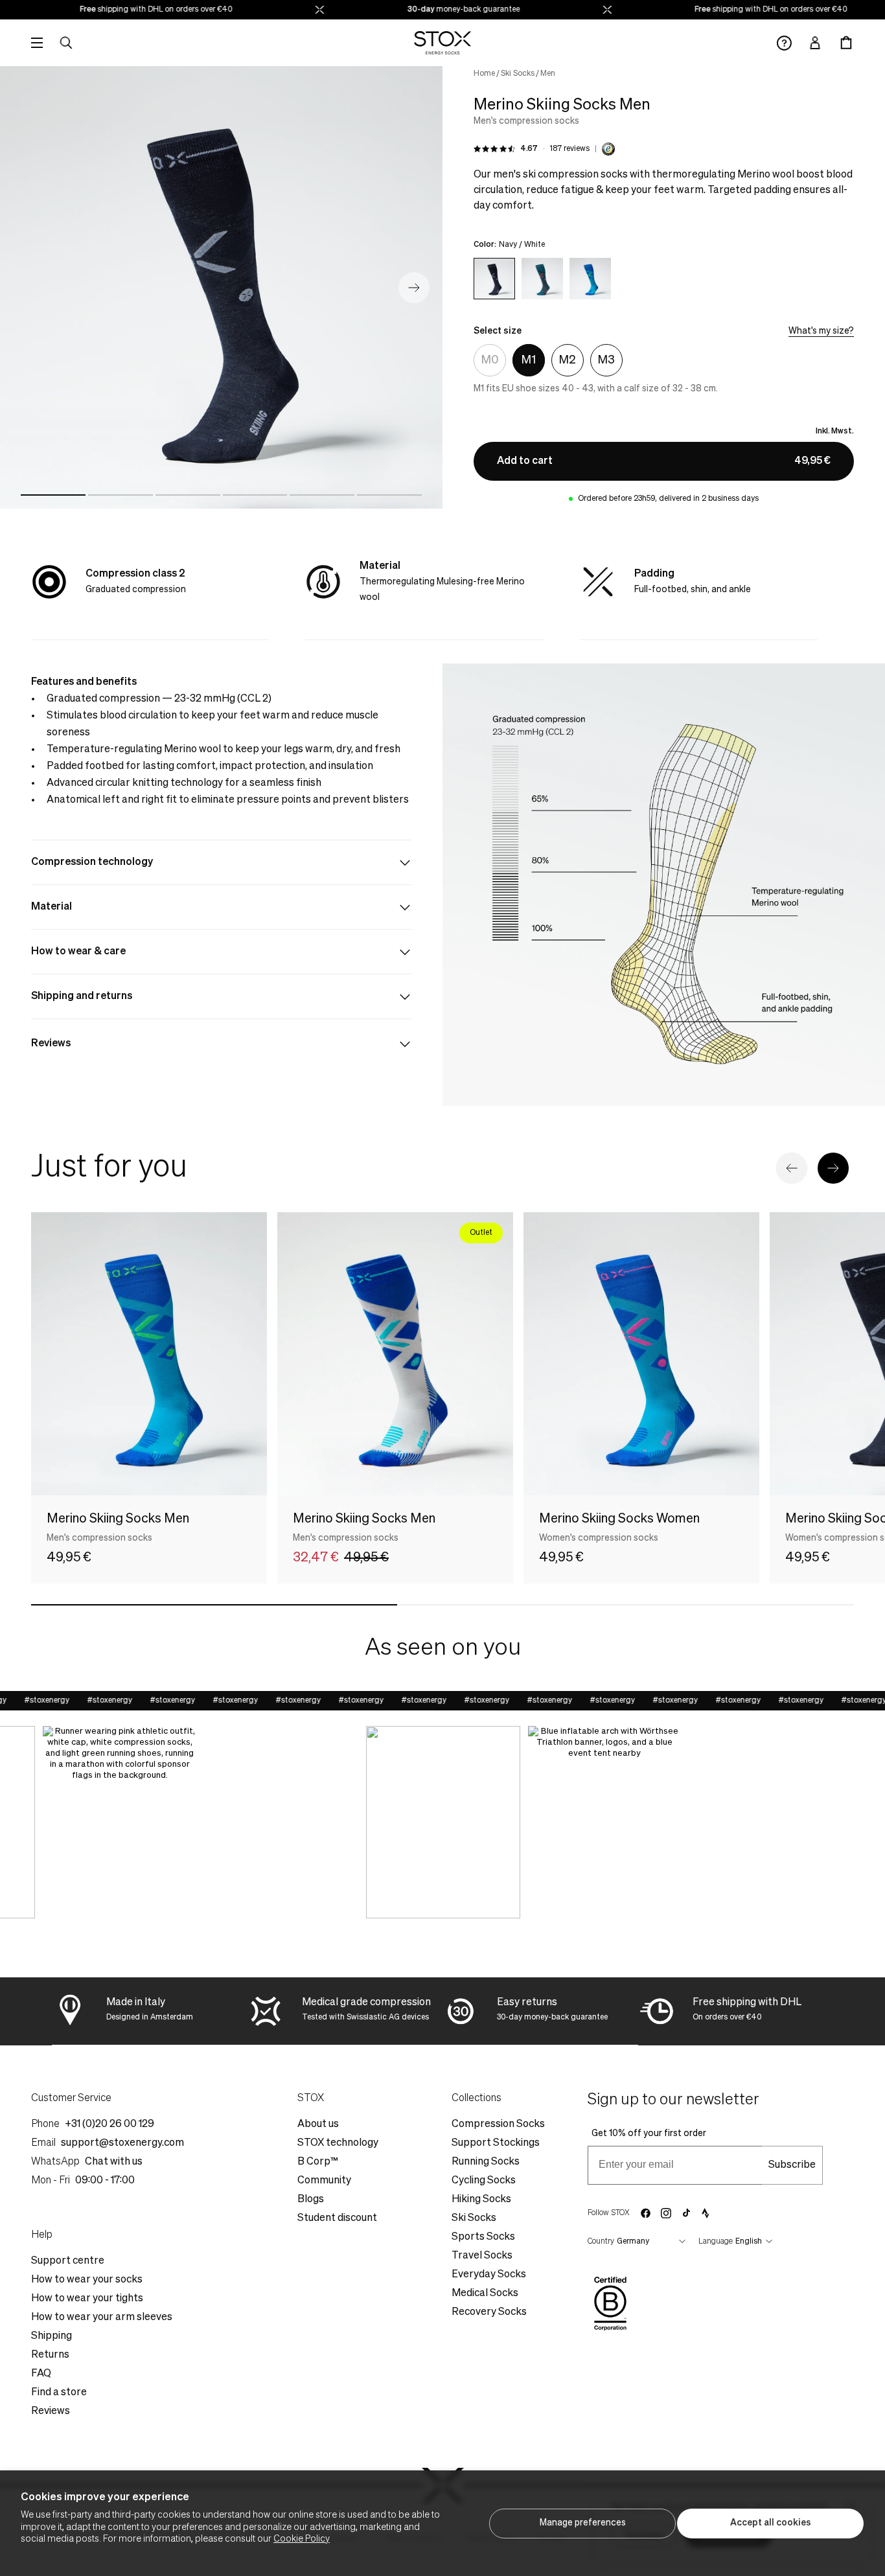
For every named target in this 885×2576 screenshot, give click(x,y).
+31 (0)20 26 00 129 (109, 2124)
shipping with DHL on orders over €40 (132, 10)
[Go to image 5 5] (322, 495)
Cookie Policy (302, 2539)
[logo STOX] (443, 43)
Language (716, 2242)
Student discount (337, 2218)
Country (601, 2242)
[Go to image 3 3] (188, 495)
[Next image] (414, 288)
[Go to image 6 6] (389, 495)
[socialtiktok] (686, 2213)
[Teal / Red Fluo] (542, 279)
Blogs (311, 2200)
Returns (50, 2355)
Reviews (51, 2411)
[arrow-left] (792, 1168)
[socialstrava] (706, 2213)
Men (548, 74)
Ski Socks (518, 74)
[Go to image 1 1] (53, 495)
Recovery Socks (489, 2312)
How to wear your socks (87, 2280)
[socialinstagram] (666, 2213)
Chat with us (114, 2162)
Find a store (59, 2393)
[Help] (784, 43)
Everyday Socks (489, 2275)
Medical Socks (485, 2294)
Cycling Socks (484, 2181)
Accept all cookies (771, 2523)
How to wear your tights (87, 2299)
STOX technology (338, 2143)
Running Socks (486, 2162)
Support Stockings (496, 2143)
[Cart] (846, 43)
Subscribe (792, 2165)
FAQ (41, 2374)
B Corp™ (318, 2162)
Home (484, 74)
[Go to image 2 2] (121, 495)
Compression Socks (498, 2124)
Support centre (68, 2261)
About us (318, 2124)
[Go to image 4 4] (255, 495)
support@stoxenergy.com (122, 2143)
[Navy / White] (494, 279)
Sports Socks (483, 2237)
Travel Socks (482, 2256)
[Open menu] (37, 43)
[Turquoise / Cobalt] (590, 279)
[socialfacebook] (645, 2213)
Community (324, 2181)
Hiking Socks (481, 2200)
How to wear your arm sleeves (102, 2317)
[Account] (815, 43)
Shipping (52, 2336)
